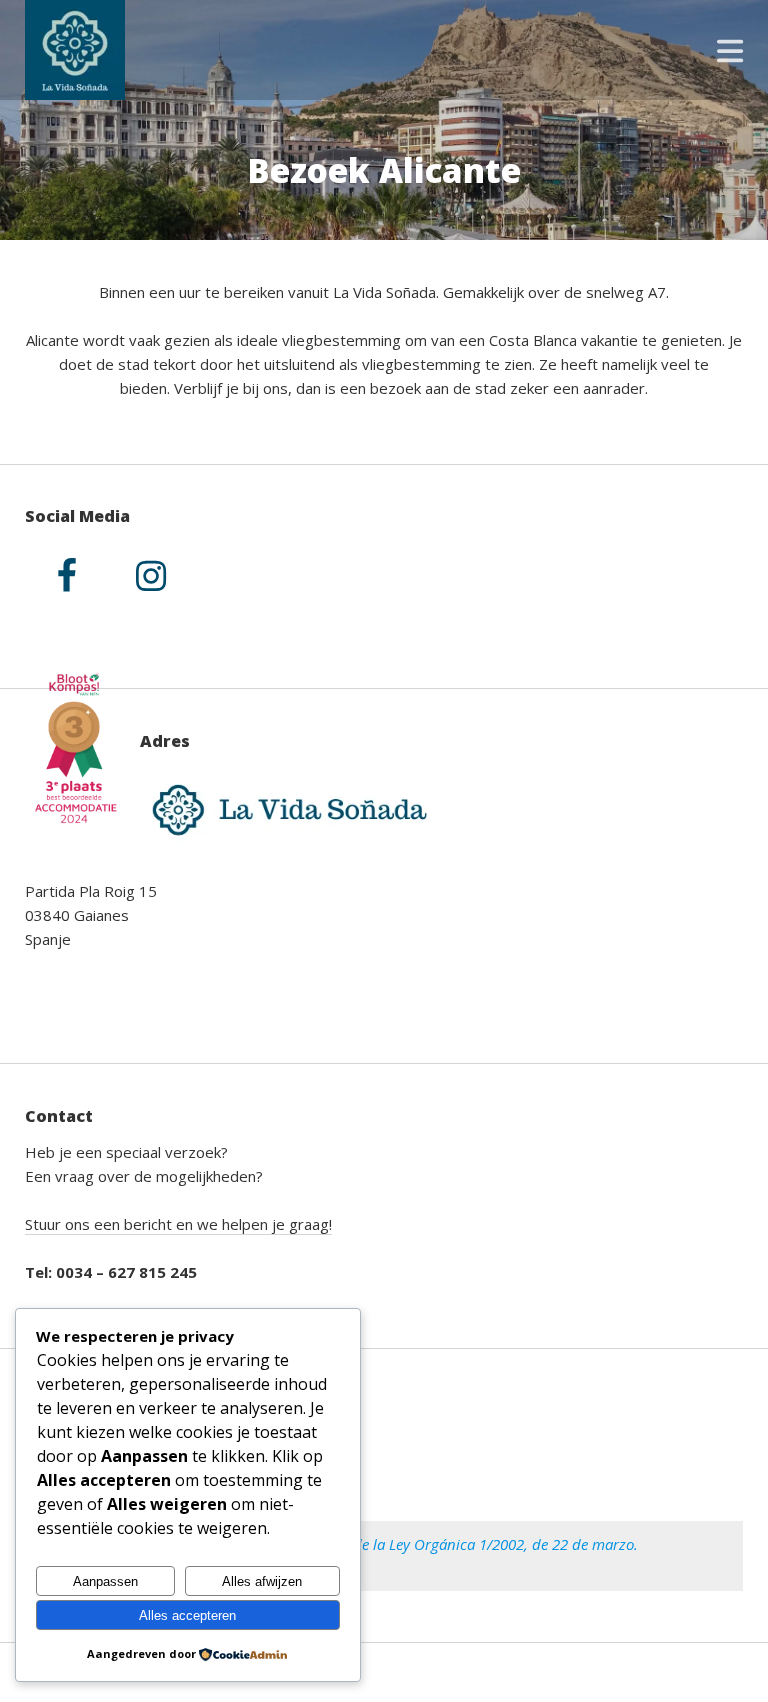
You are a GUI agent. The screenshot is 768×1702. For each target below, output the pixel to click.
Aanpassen (105, 1581)
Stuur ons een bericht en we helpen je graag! (178, 1224)
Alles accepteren (187, 1615)
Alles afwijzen (262, 1581)
